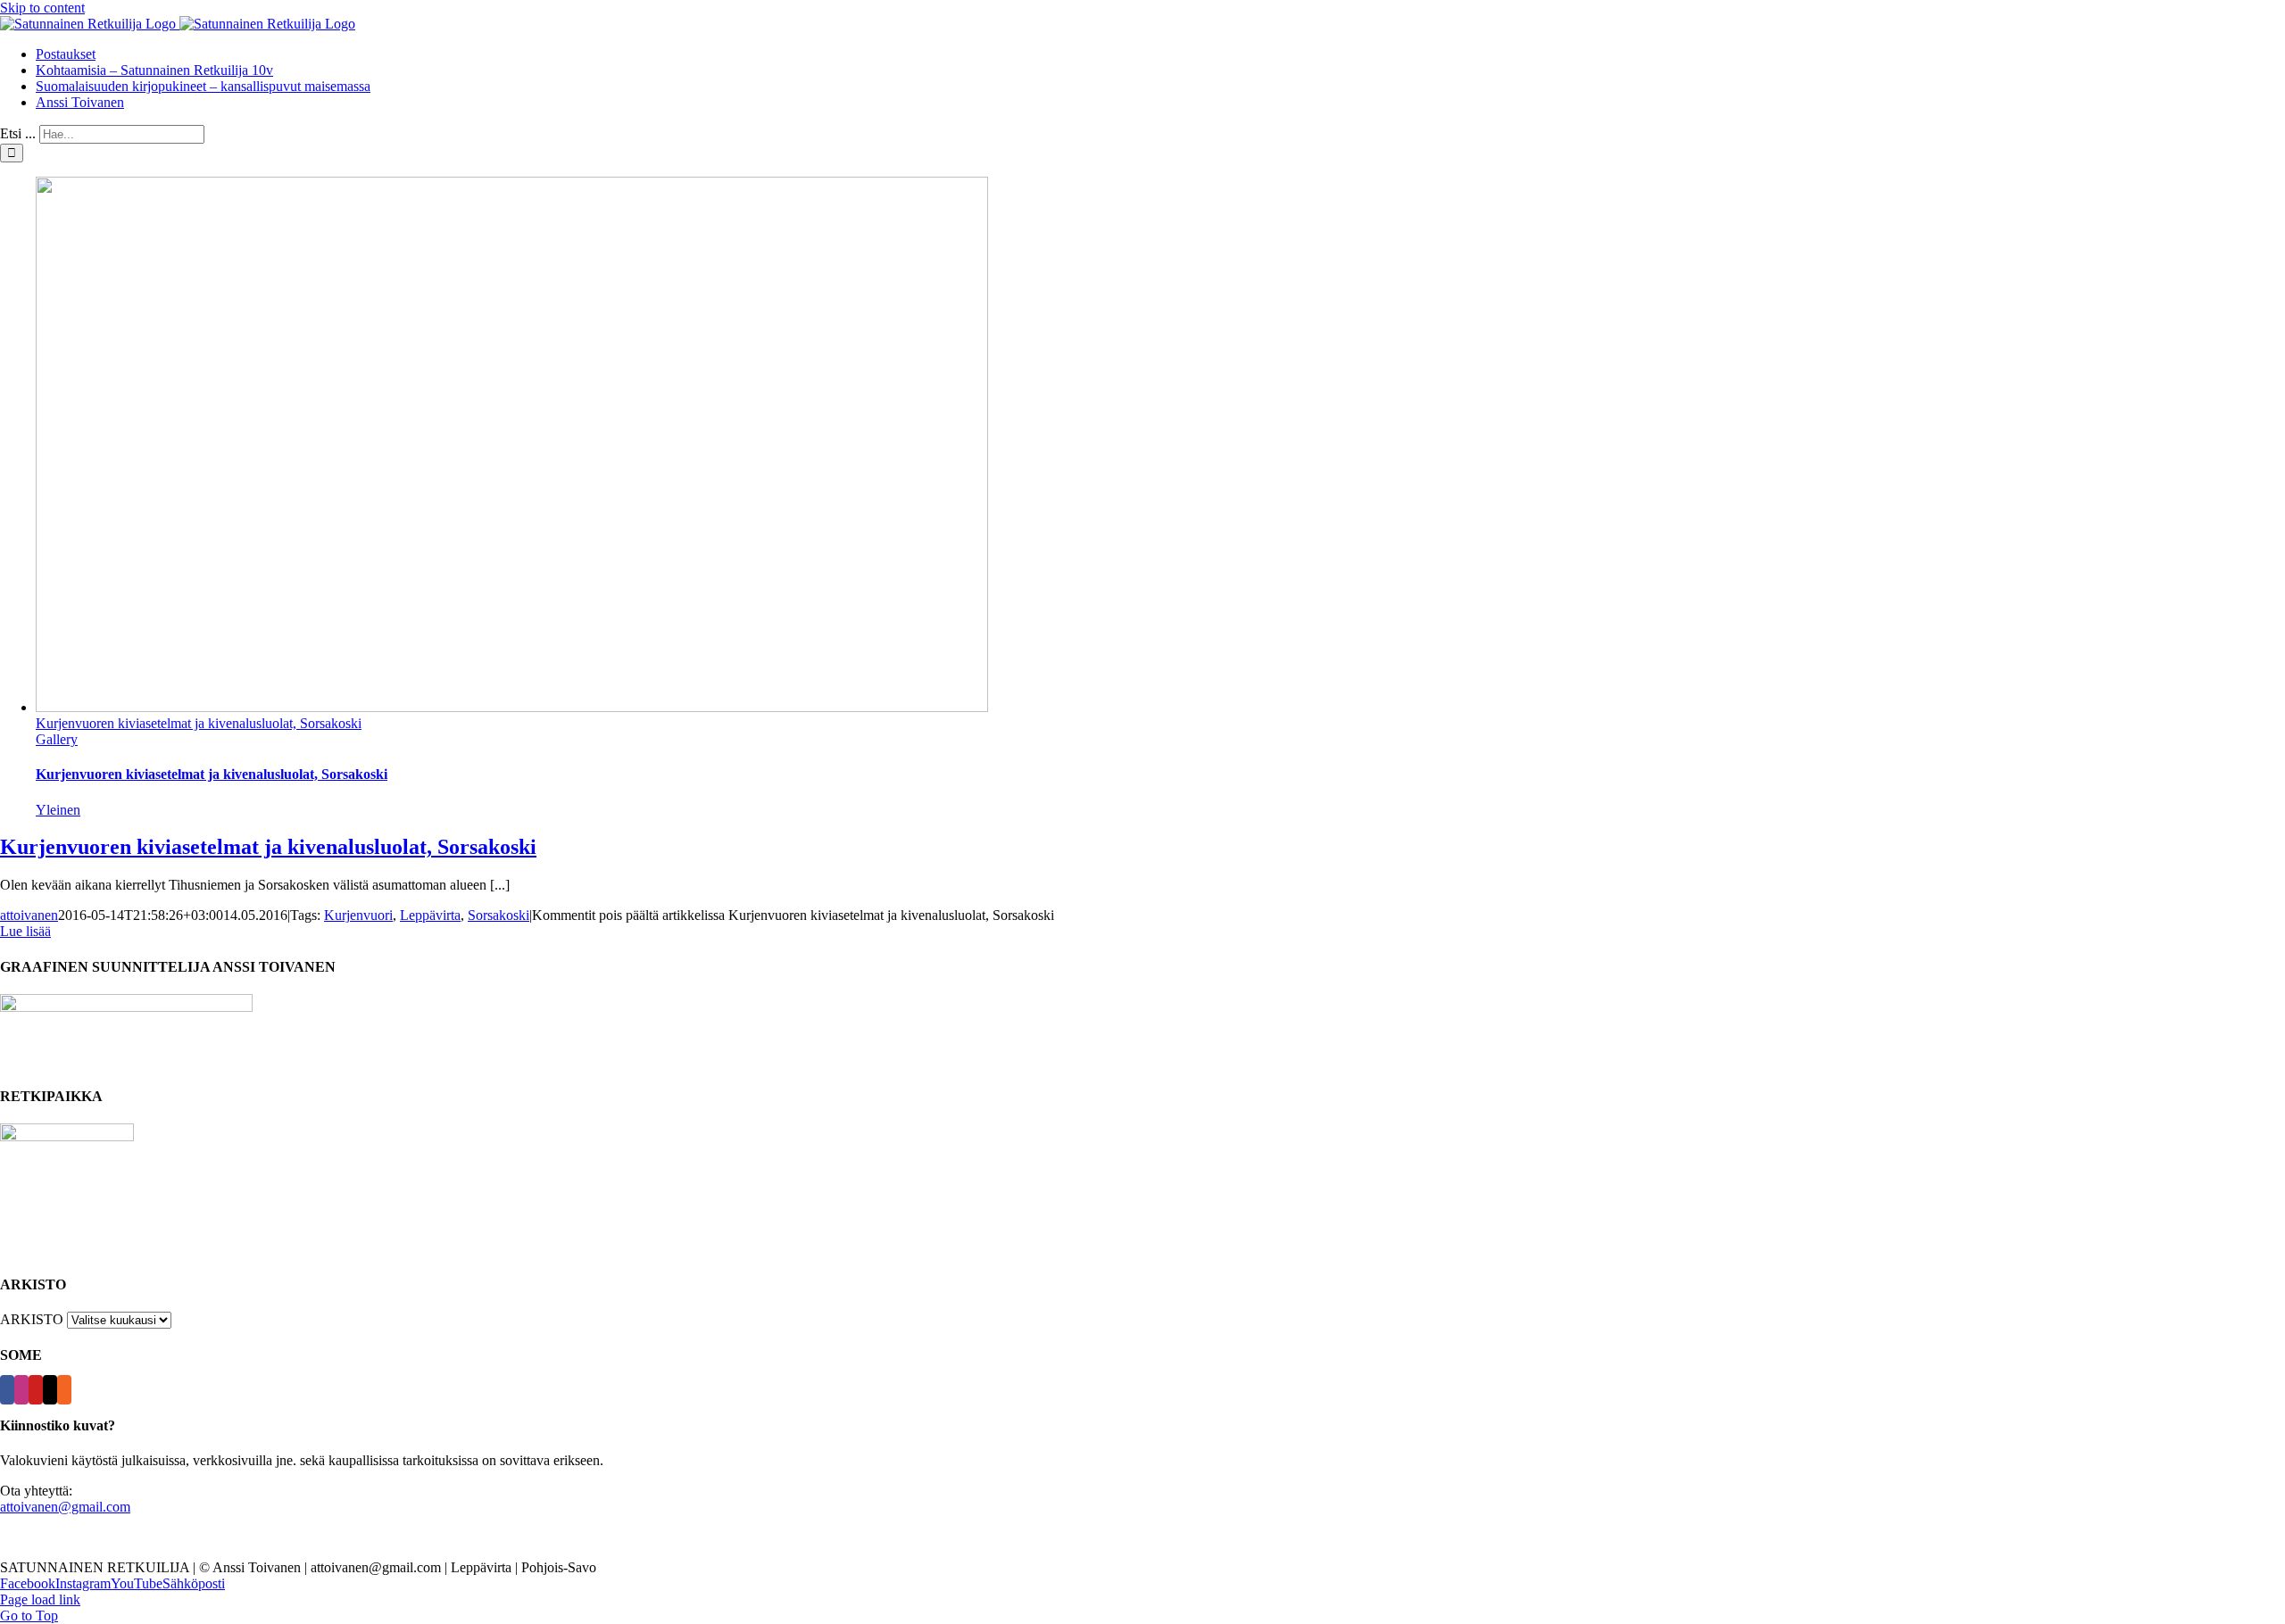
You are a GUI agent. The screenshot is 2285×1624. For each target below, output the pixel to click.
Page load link (40, 1599)
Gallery (57, 739)
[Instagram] (21, 1390)
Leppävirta (430, 915)
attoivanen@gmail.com (65, 1507)
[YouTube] (36, 1390)
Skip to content (42, 8)
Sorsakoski (499, 915)
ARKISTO (32, 1319)
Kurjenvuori (358, 915)
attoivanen (29, 915)
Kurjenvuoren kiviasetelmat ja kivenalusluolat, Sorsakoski (199, 723)
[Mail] (50, 1390)
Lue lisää (25, 931)
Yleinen (58, 810)
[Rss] (64, 1390)
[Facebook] (7, 1390)
